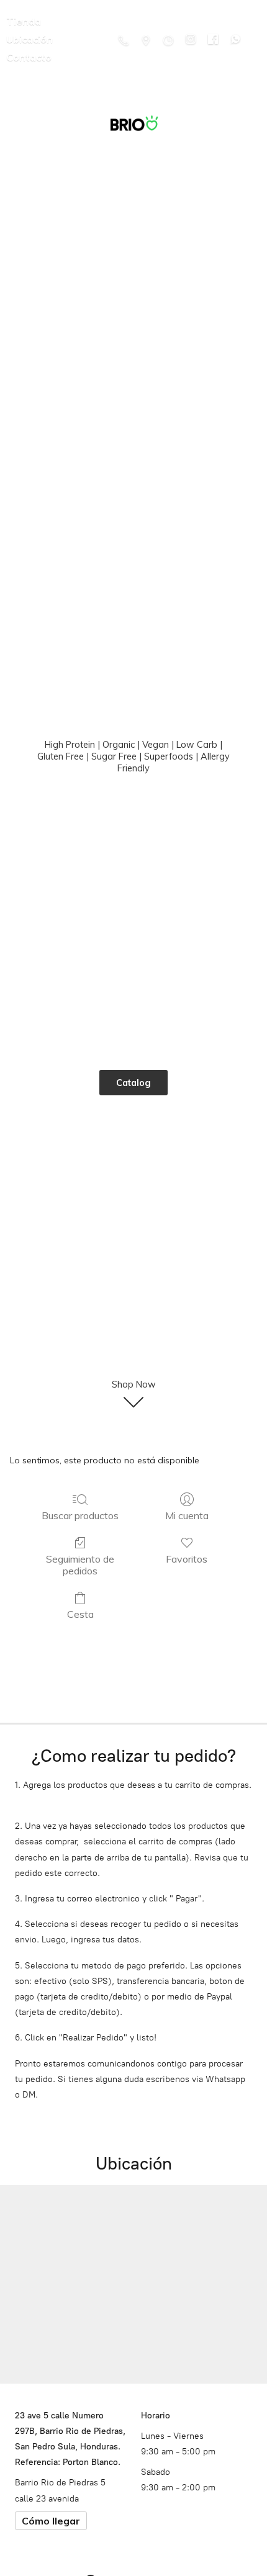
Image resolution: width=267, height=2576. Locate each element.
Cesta (80, 1614)
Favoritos (187, 1559)
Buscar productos (80, 1515)
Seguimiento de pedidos (80, 1565)
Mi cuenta (187, 1515)
